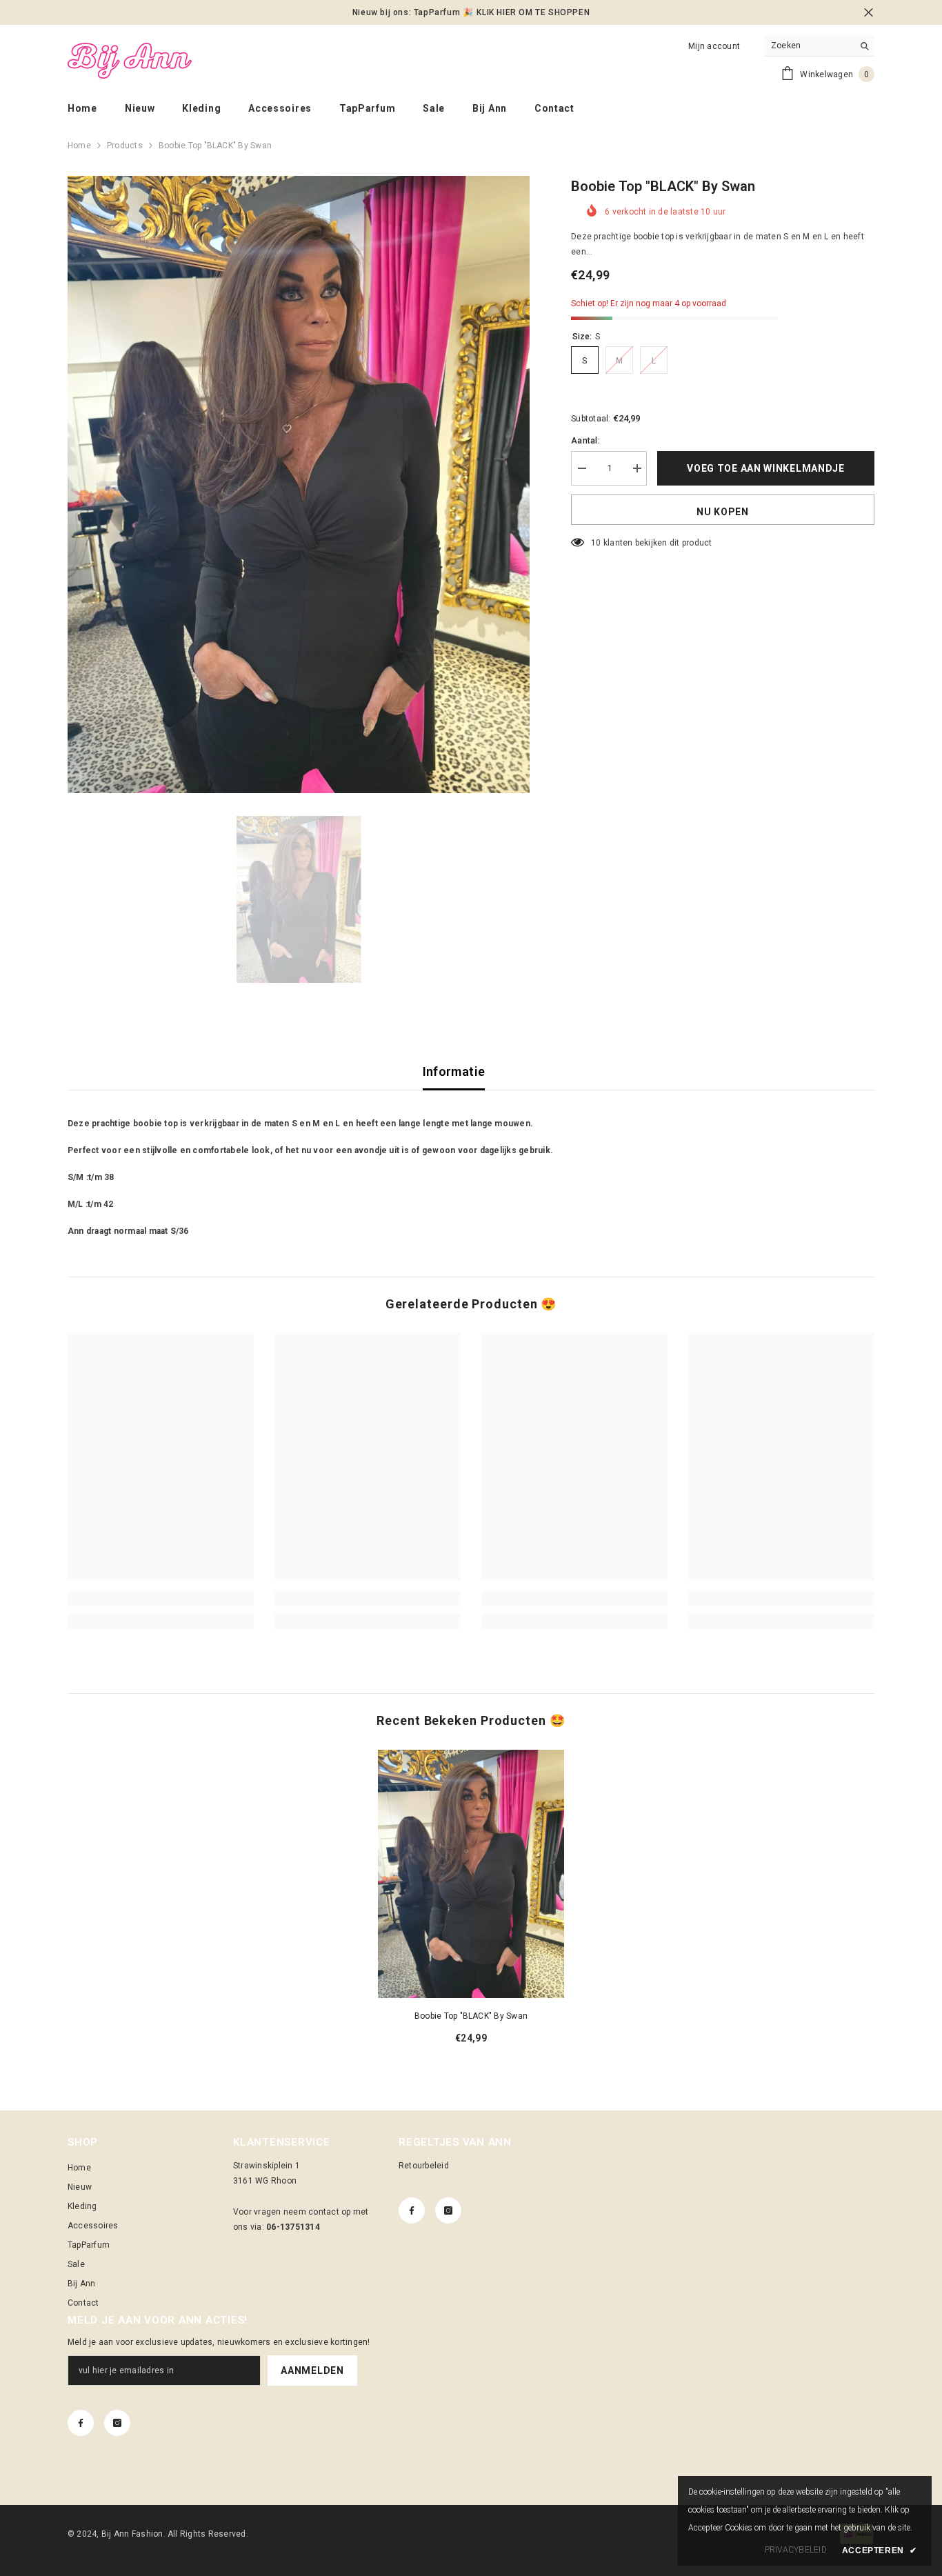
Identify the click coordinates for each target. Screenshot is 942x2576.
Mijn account (714, 46)
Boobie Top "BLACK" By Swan (471, 2016)
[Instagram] (448, 2210)
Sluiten (869, 13)
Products (125, 146)
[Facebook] (412, 2210)
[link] (161, 1599)
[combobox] (809, 46)
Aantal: (585, 441)
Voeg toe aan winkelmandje (766, 468)
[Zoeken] (819, 46)
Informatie (454, 1071)
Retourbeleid (424, 2166)
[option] (299, 485)
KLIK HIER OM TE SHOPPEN (533, 12)
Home (79, 146)
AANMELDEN (312, 2370)
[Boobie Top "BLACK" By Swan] (471, 1874)
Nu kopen (723, 512)
